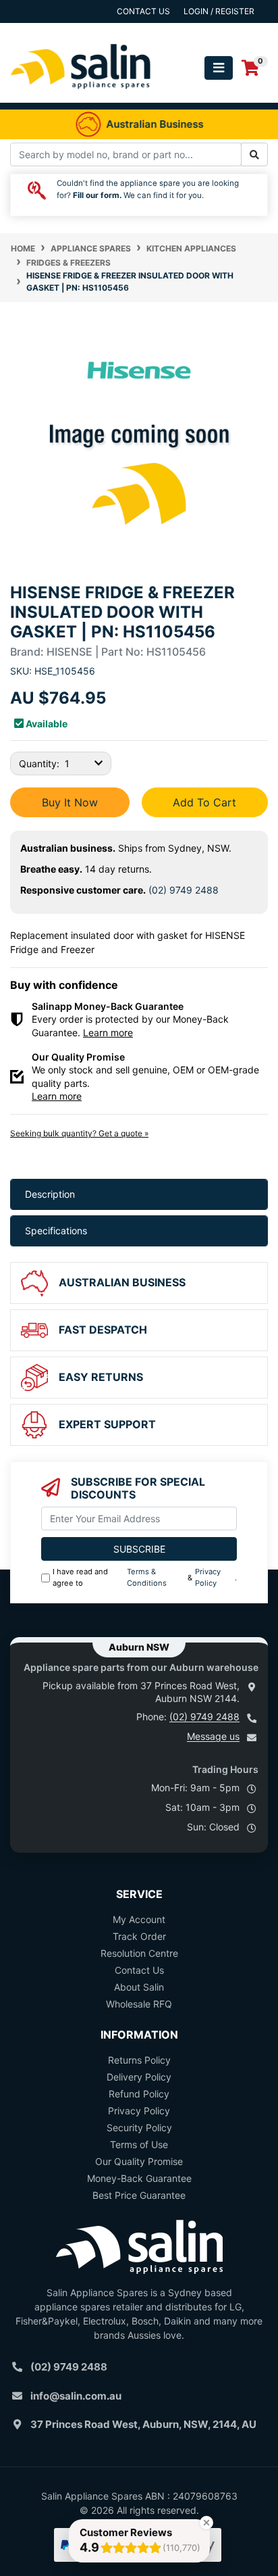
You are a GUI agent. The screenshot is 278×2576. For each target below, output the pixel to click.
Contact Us (139, 1970)
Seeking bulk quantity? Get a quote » (79, 1133)
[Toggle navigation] (219, 68)
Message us (213, 1736)
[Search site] (254, 154)
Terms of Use (139, 2144)
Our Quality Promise (139, 2161)
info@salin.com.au (76, 2396)
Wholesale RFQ (139, 2004)
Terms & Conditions (147, 1577)
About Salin (139, 1987)
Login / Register (219, 11)
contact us (143, 11)
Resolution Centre (139, 1953)
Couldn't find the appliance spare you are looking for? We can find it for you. (148, 189)
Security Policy (139, 2128)
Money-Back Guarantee (139, 2178)
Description (50, 1194)
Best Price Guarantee (139, 2195)
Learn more (108, 1032)
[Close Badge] (206, 2523)
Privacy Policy (208, 1577)
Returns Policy (139, 2060)
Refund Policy (139, 2094)
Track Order (139, 1936)
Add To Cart (204, 802)
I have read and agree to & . (145, 1577)
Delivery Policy (139, 2077)
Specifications (56, 1231)
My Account (139, 1919)
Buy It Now (70, 802)
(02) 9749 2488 (184, 890)
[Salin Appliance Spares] (81, 96)
